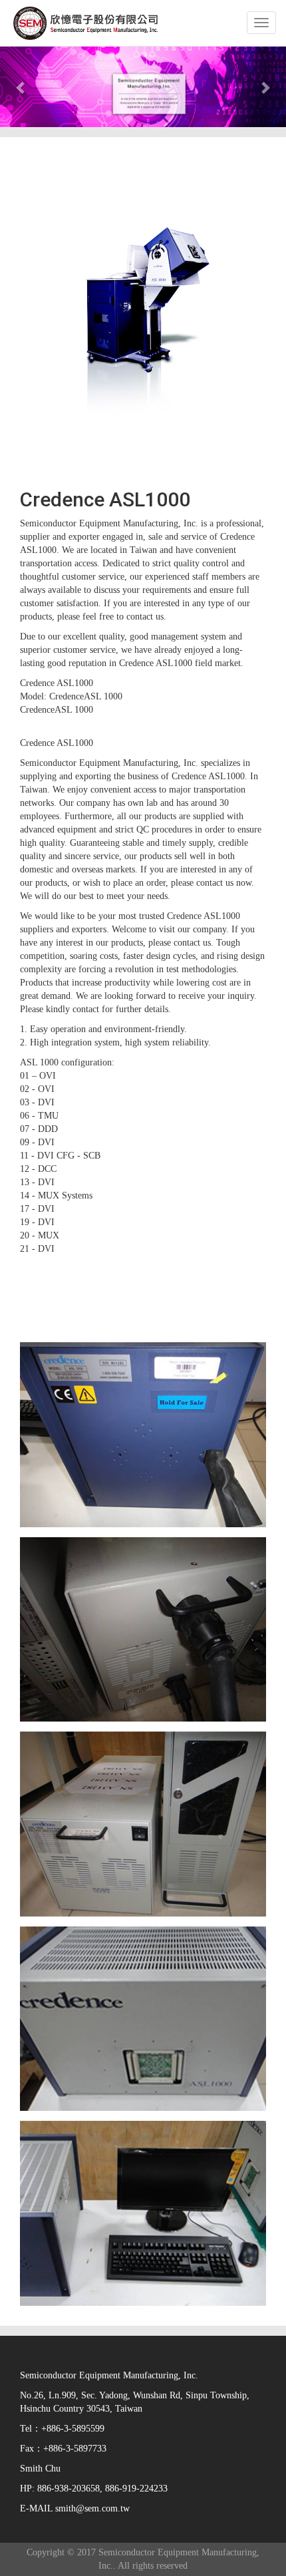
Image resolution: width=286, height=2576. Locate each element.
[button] (22, 87)
